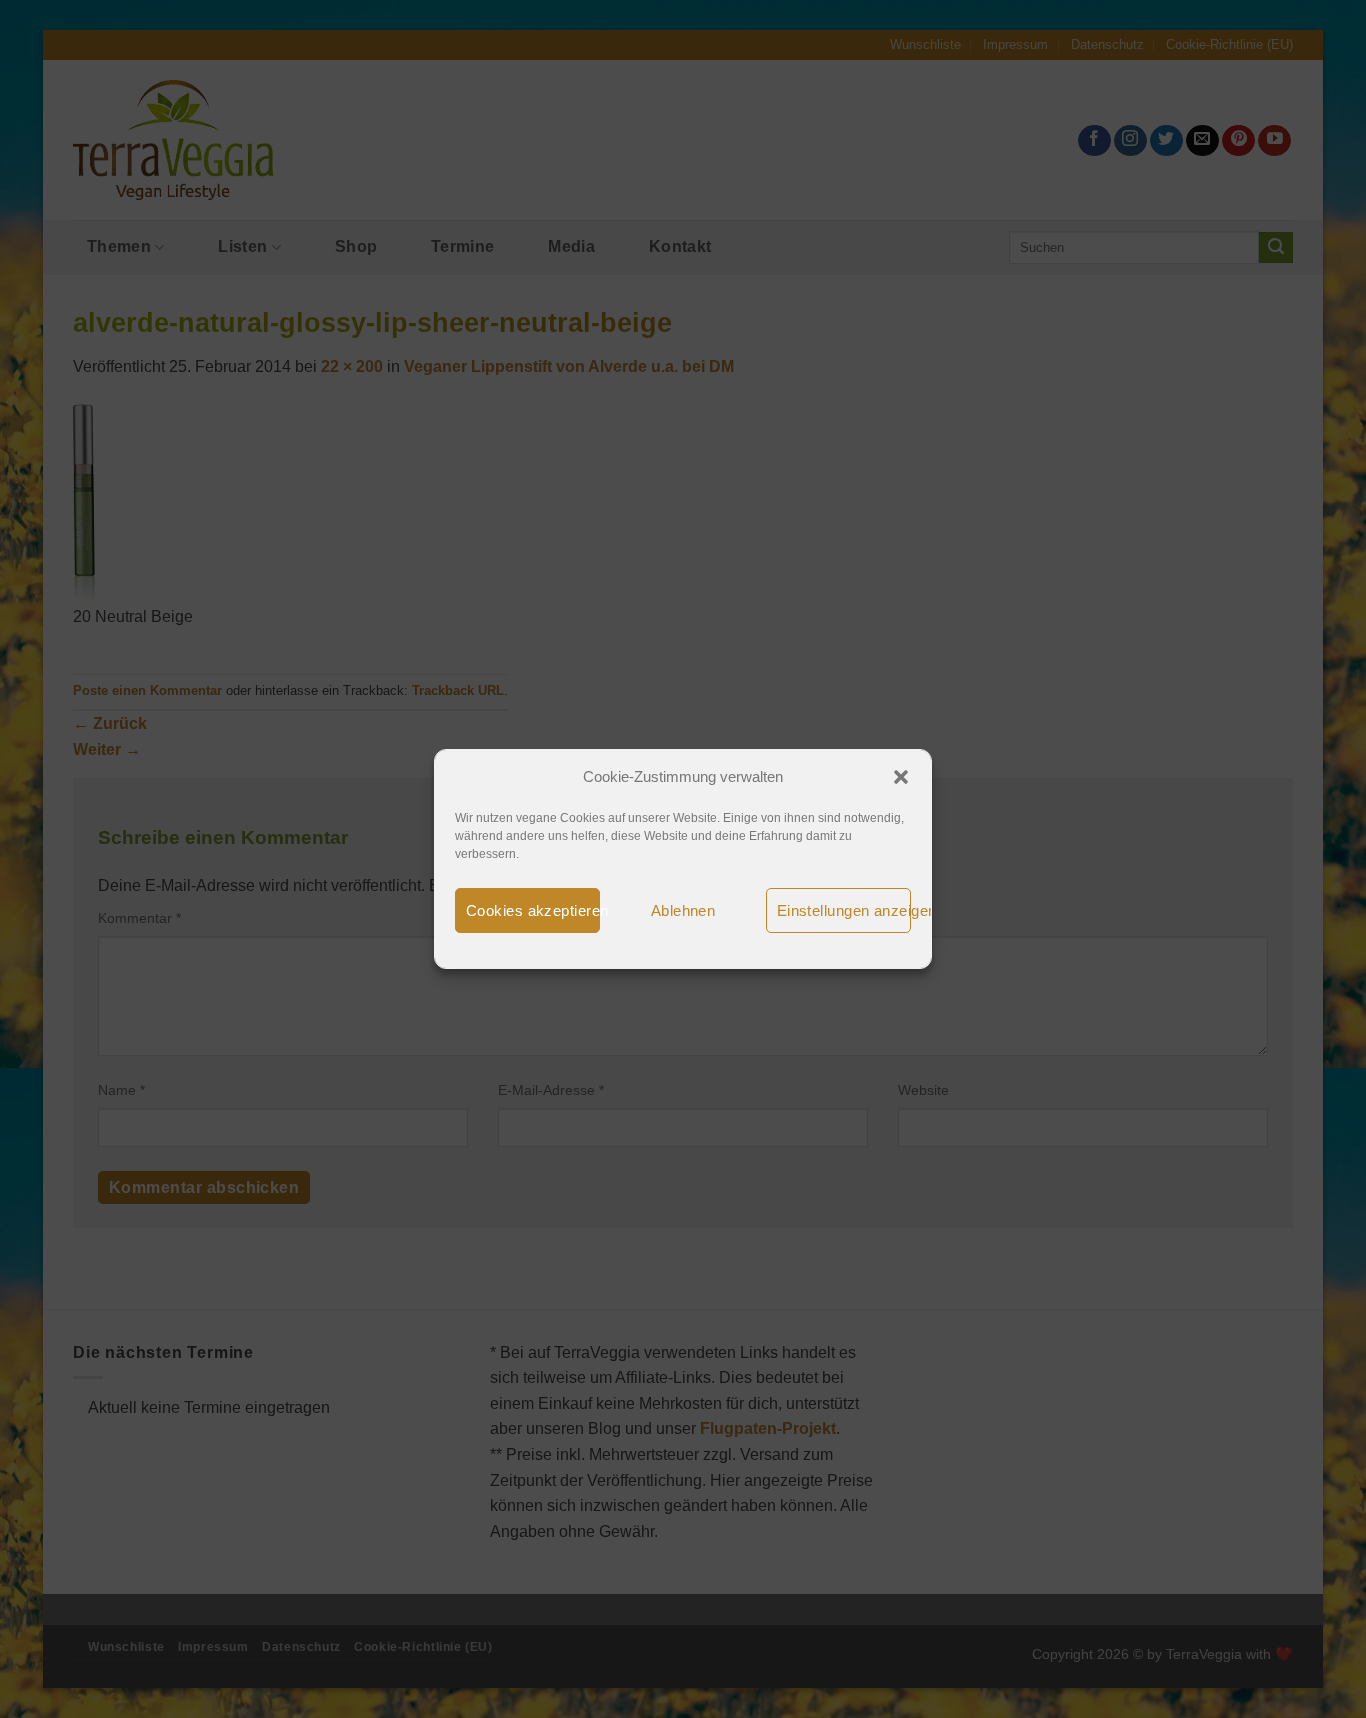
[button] (901, 777)
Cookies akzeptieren (533, 910)
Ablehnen (683, 910)
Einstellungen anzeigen (844, 910)
